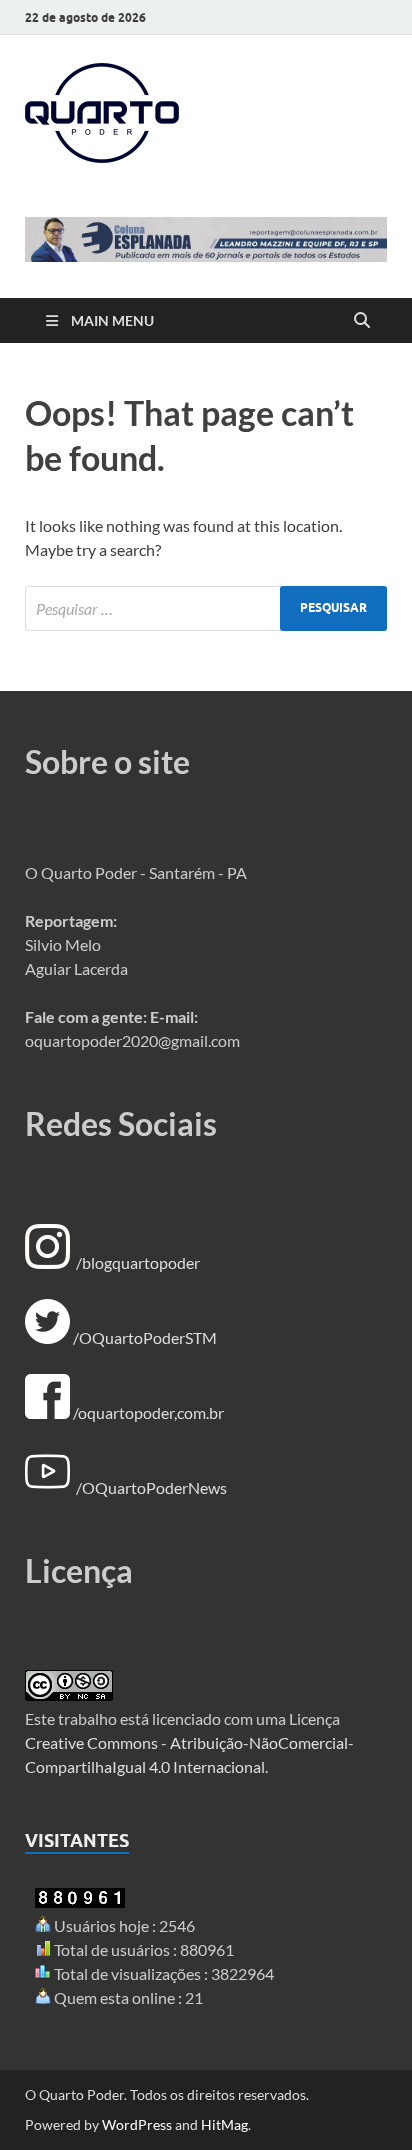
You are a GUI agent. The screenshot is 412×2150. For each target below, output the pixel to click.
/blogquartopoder (138, 1262)
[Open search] (362, 321)
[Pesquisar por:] (206, 608)
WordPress (137, 2124)
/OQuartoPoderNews (151, 1487)
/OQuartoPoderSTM (145, 1337)
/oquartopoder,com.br (148, 1412)
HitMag (224, 2124)
